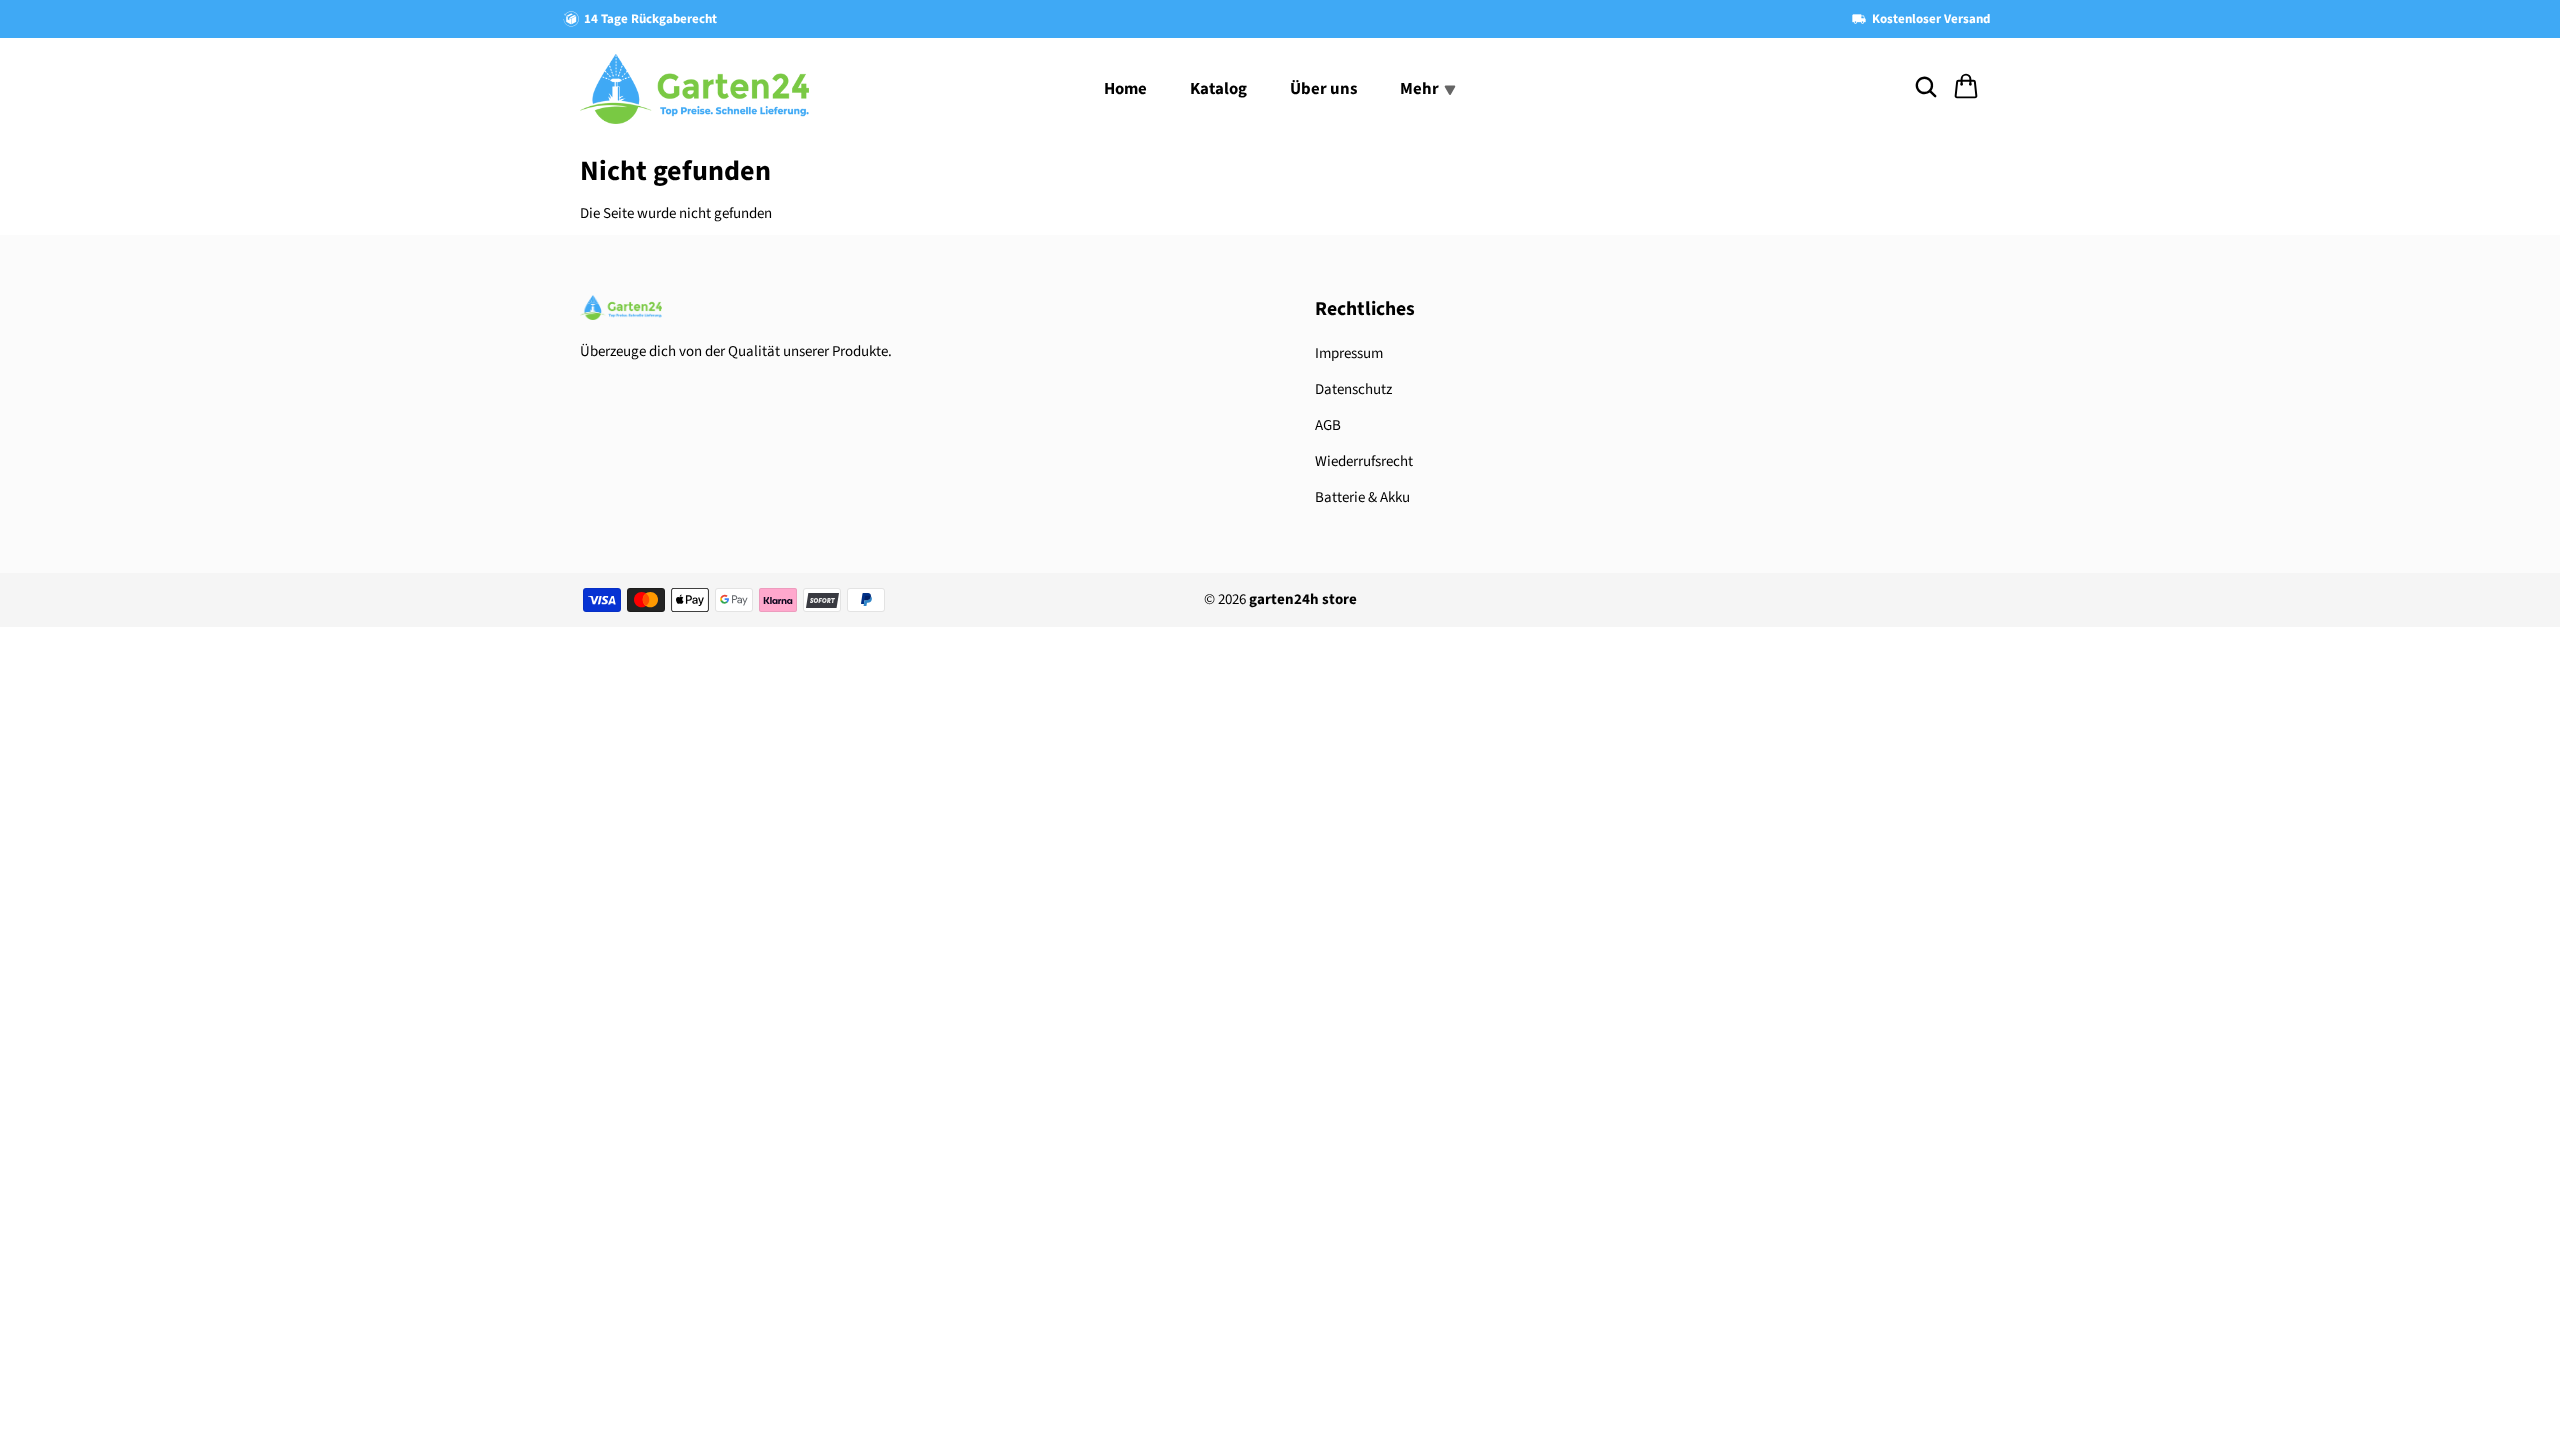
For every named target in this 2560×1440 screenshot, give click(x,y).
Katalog (1218, 89)
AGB (1328, 425)
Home (1125, 89)
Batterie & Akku (1362, 497)
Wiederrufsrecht (1364, 461)
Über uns (1323, 89)
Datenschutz (1353, 389)
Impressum (1349, 353)
